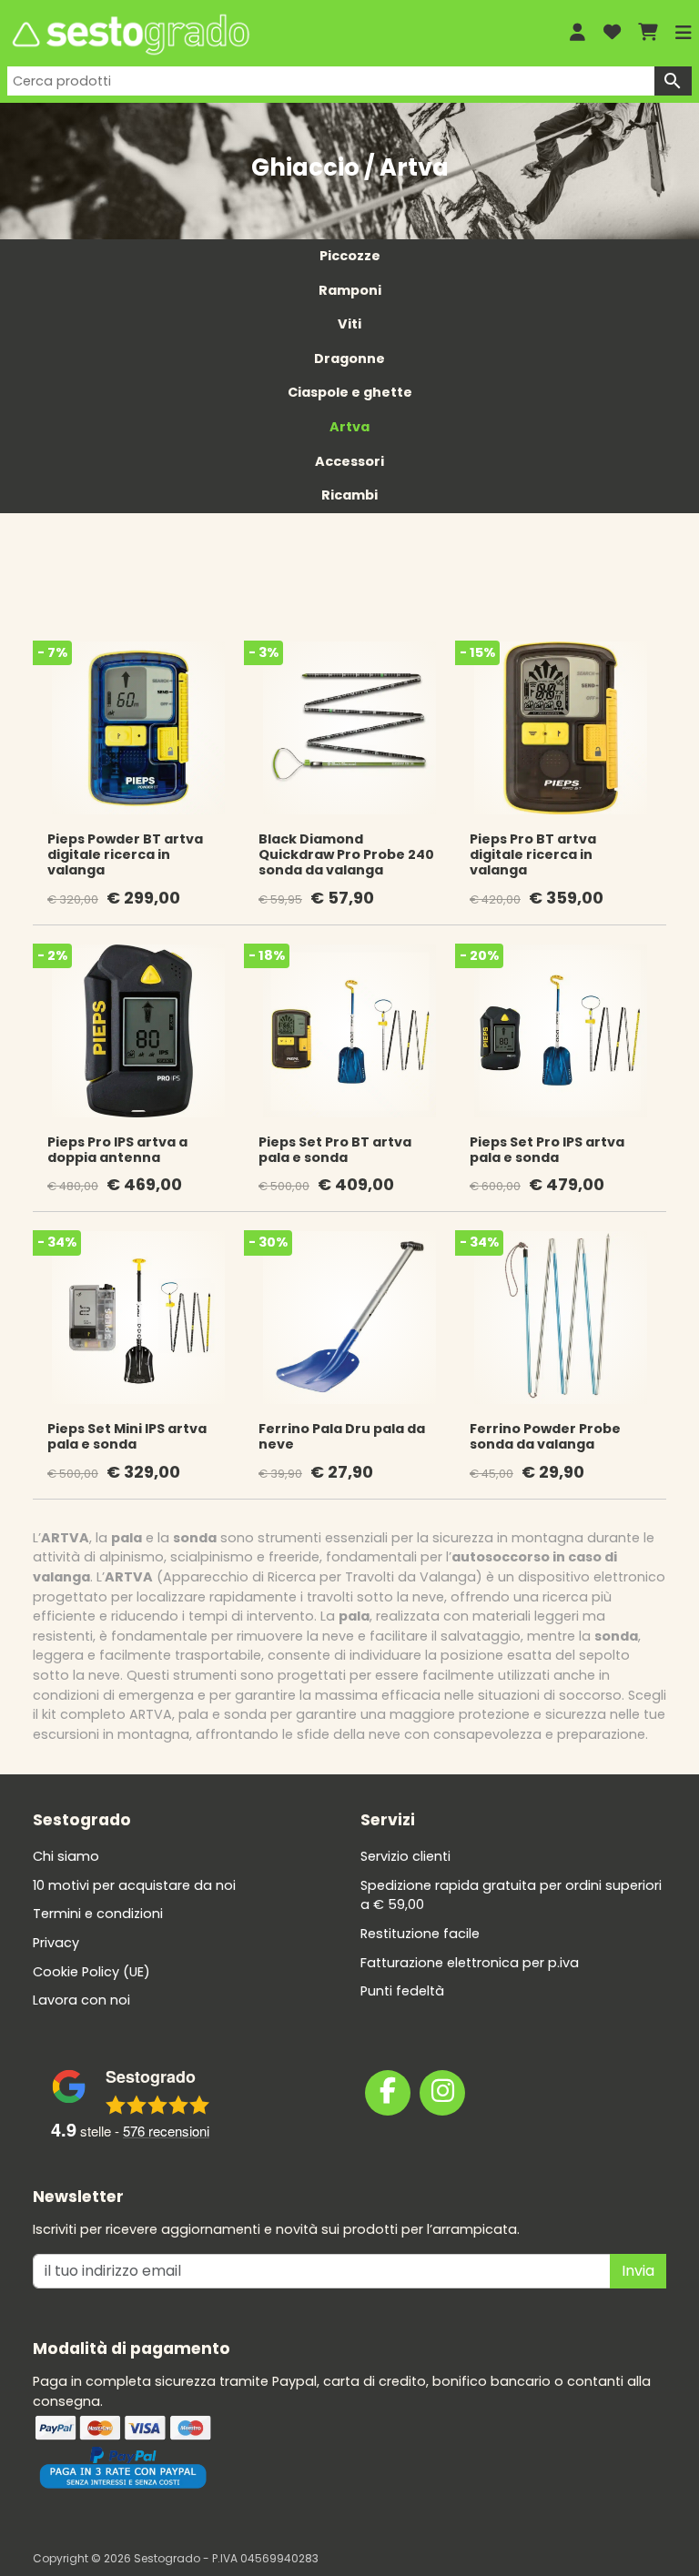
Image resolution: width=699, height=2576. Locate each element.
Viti (349, 324)
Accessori (349, 461)
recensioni (166, 2131)
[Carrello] (648, 33)
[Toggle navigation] (684, 33)
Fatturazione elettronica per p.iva (470, 1963)
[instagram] (442, 2093)
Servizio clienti (405, 1856)
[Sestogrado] (274, 35)
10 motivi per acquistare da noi (134, 1885)
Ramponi (350, 290)
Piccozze (350, 256)
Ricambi (349, 495)
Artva (349, 427)
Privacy (56, 1943)
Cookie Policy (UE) (91, 1972)
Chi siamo (66, 1856)
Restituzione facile (420, 1934)
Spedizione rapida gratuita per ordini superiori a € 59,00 (511, 1895)
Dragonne (349, 359)
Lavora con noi (81, 2000)
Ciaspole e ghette (350, 392)
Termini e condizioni (98, 1914)
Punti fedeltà (402, 1991)
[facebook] (388, 2093)
